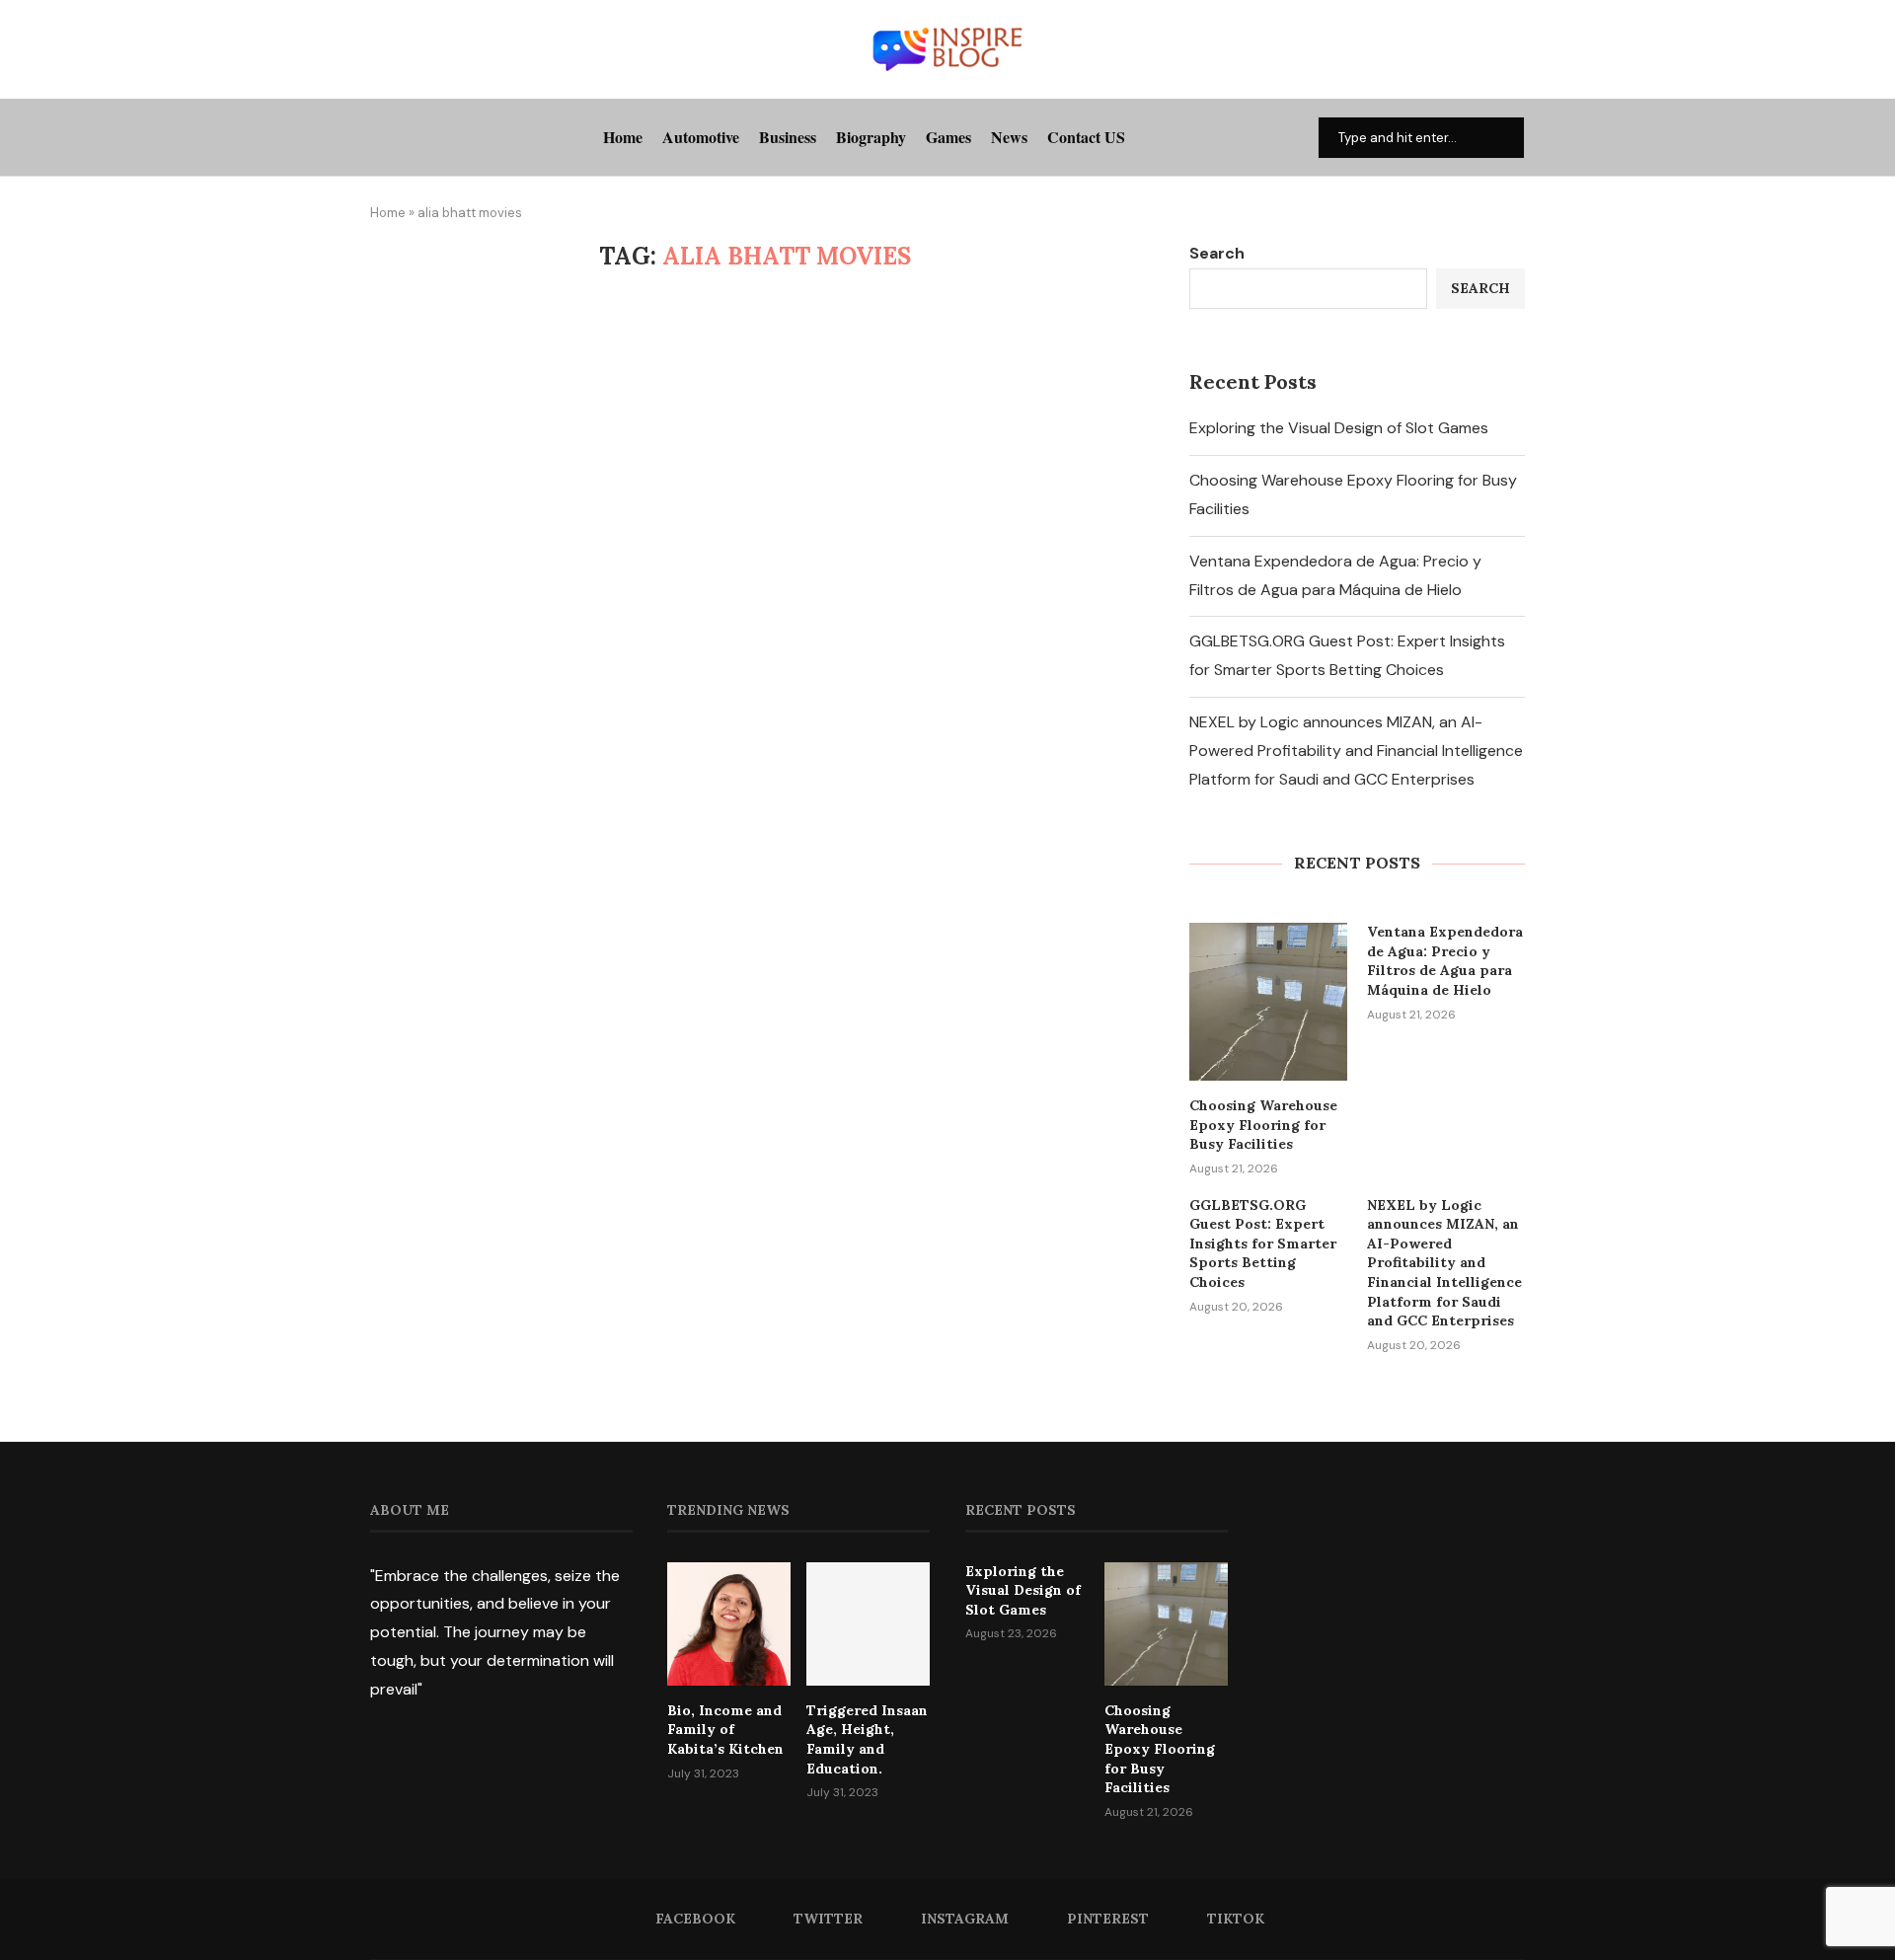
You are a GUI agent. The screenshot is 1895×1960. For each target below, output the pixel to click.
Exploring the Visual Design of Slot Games (1339, 428)
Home (623, 137)
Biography (871, 137)
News (1009, 137)
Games (948, 137)
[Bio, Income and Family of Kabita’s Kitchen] (729, 1624)
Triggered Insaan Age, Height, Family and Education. (867, 1739)
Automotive (701, 137)
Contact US (1086, 137)
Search (1217, 253)
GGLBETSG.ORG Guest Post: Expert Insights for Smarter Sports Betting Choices (1263, 1244)
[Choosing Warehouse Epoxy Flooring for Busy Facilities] (1268, 1002)
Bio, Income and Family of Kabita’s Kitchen (725, 1730)
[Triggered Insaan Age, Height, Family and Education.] (868, 1624)
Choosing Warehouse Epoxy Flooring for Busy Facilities (1263, 1125)
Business (788, 137)
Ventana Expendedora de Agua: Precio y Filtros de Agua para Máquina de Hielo (1445, 961)
